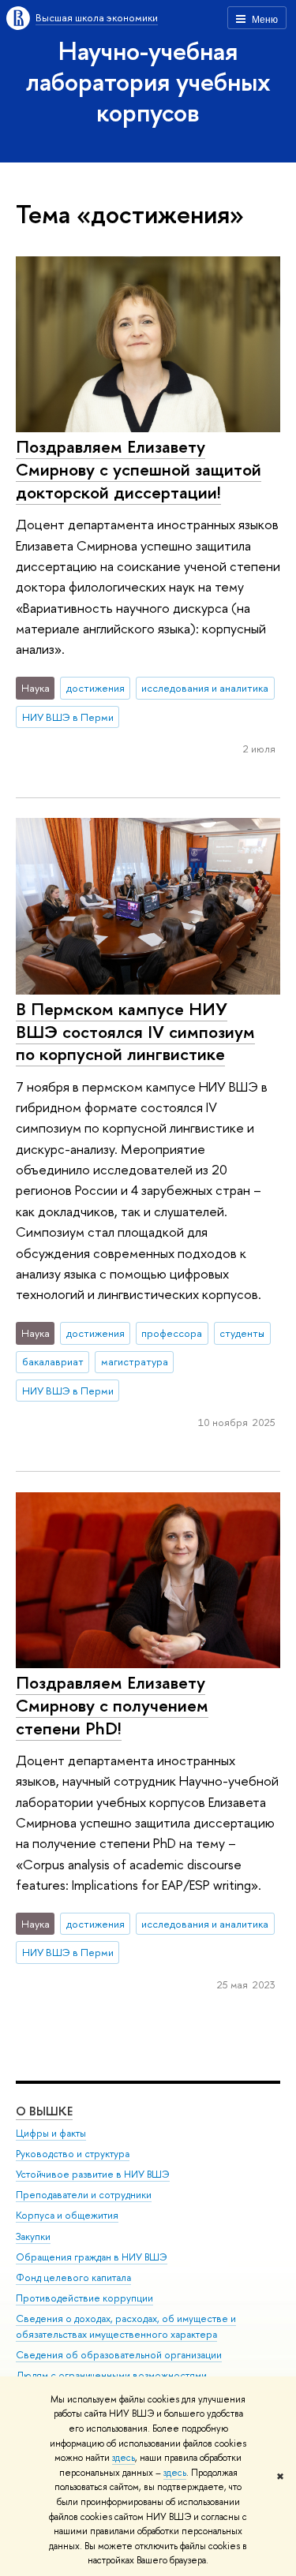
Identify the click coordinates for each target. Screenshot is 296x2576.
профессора (172, 1333)
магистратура (135, 1361)
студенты (242, 1333)
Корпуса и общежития (67, 2215)
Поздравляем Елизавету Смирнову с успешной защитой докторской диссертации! (139, 469)
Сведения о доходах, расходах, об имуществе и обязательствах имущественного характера (126, 2326)
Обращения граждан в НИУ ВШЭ (92, 2257)
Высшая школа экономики (97, 17)
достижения (96, 688)
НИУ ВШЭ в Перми (68, 717)
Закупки (33, 2236)
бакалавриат (53, 1361)
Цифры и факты (51, 2133)
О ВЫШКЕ (44, 2111)
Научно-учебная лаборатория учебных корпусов (148, 81)
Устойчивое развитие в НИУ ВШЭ (93, 2174)
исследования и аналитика (205, 688)
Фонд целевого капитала (73, 2277)
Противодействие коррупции (84, 2298)
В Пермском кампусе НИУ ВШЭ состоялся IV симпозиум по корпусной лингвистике (135, 1031)
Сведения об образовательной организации (119, 2355)
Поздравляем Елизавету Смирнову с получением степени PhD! (112, 1705)
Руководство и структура (73, 2154)
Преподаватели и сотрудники (84, 2195)
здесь (124, 2458)
